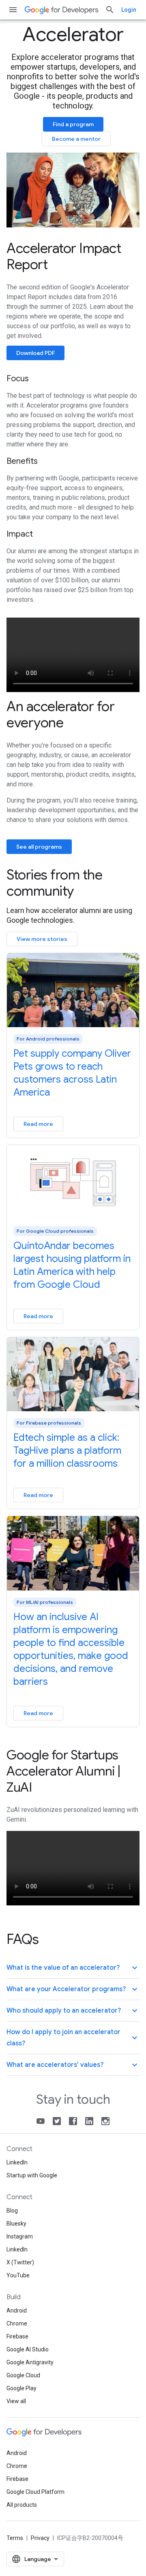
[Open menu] (13, 10)
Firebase (17, 2336)
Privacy (40, 2538)
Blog (12, 2211)
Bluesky (16, 2223)
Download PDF (35, 353)
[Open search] (110, 10)
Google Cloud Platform (35, 2492)
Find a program (73, 124)
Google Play (21, 2388)
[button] (73, 1968)
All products (22, 2505)
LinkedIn (17, 2162)
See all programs (39, 847)
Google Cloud (23, 2375)
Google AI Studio (28, 2349)
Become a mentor (76, 139)
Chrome (17, 2323)
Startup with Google (32, 2175)
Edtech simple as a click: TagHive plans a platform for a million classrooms (67, 1450)
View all (16, 2401)
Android (17, 2311)
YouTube (18, 2275)
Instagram (20, 2236)
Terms (15, 2538)
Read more (38, 1124)
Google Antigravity (30, 2362)
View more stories (42, 939)
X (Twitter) (20, 2262)
